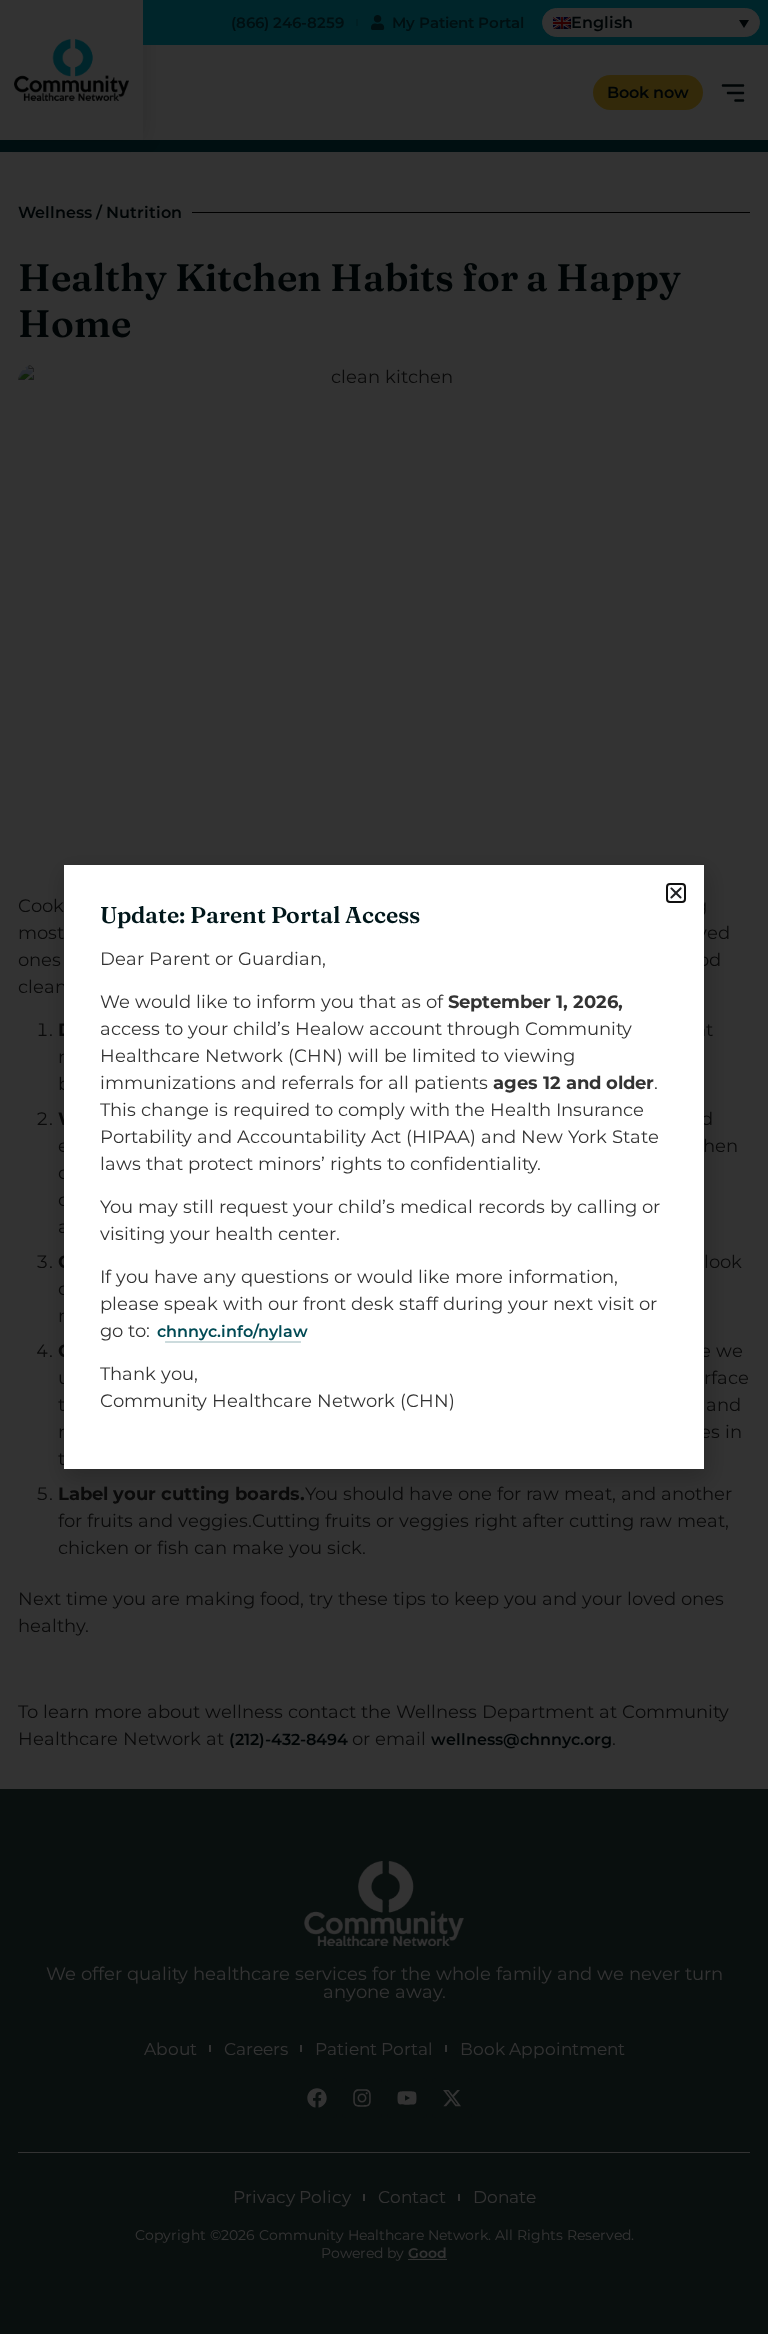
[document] (384, 1167)
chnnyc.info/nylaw (232, 1331)
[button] (676, 893)
